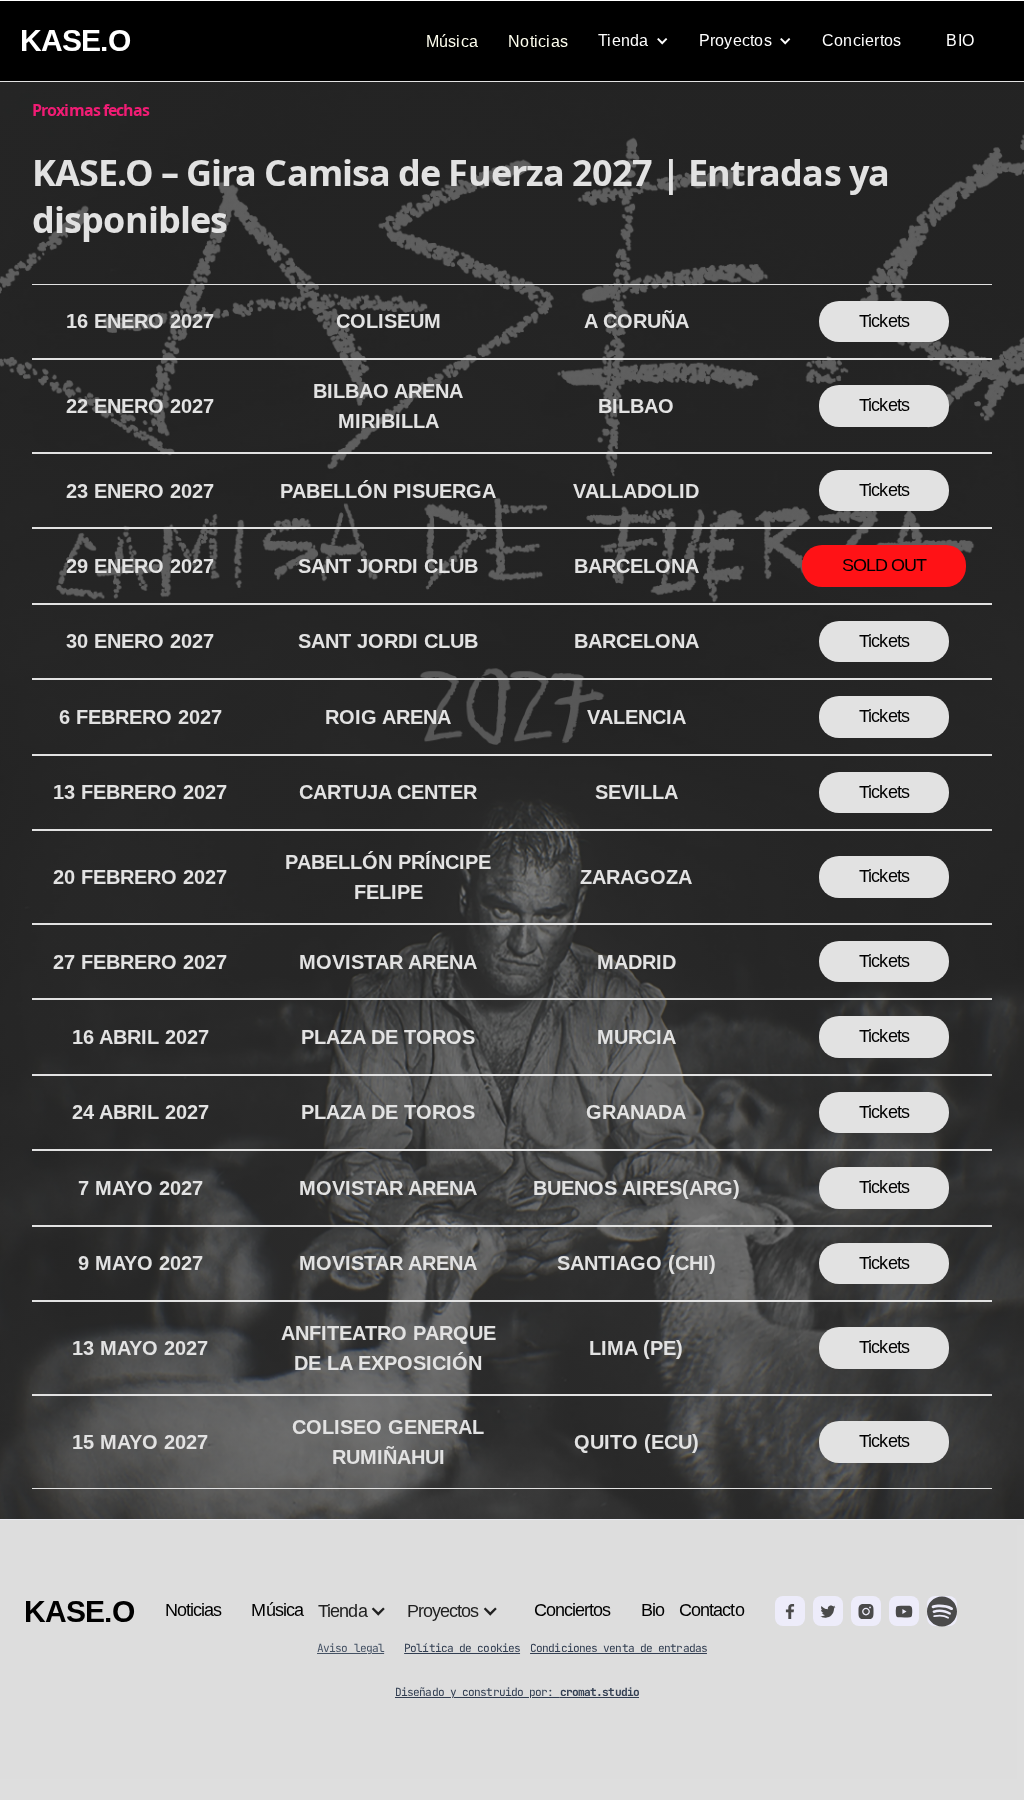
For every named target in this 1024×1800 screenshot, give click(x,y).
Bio (652, 1610)
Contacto (711, 1610)
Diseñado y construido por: (517, 1692)
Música (452, 41)
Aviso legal (350, 1648)
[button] (633, 41)
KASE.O (75, 40)
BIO (960, 40)
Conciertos (862, 40)
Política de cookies (462, 1648)
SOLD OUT (884, 565)
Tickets (884, 321)
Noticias (538, 41)
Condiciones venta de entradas (618, 1648)
